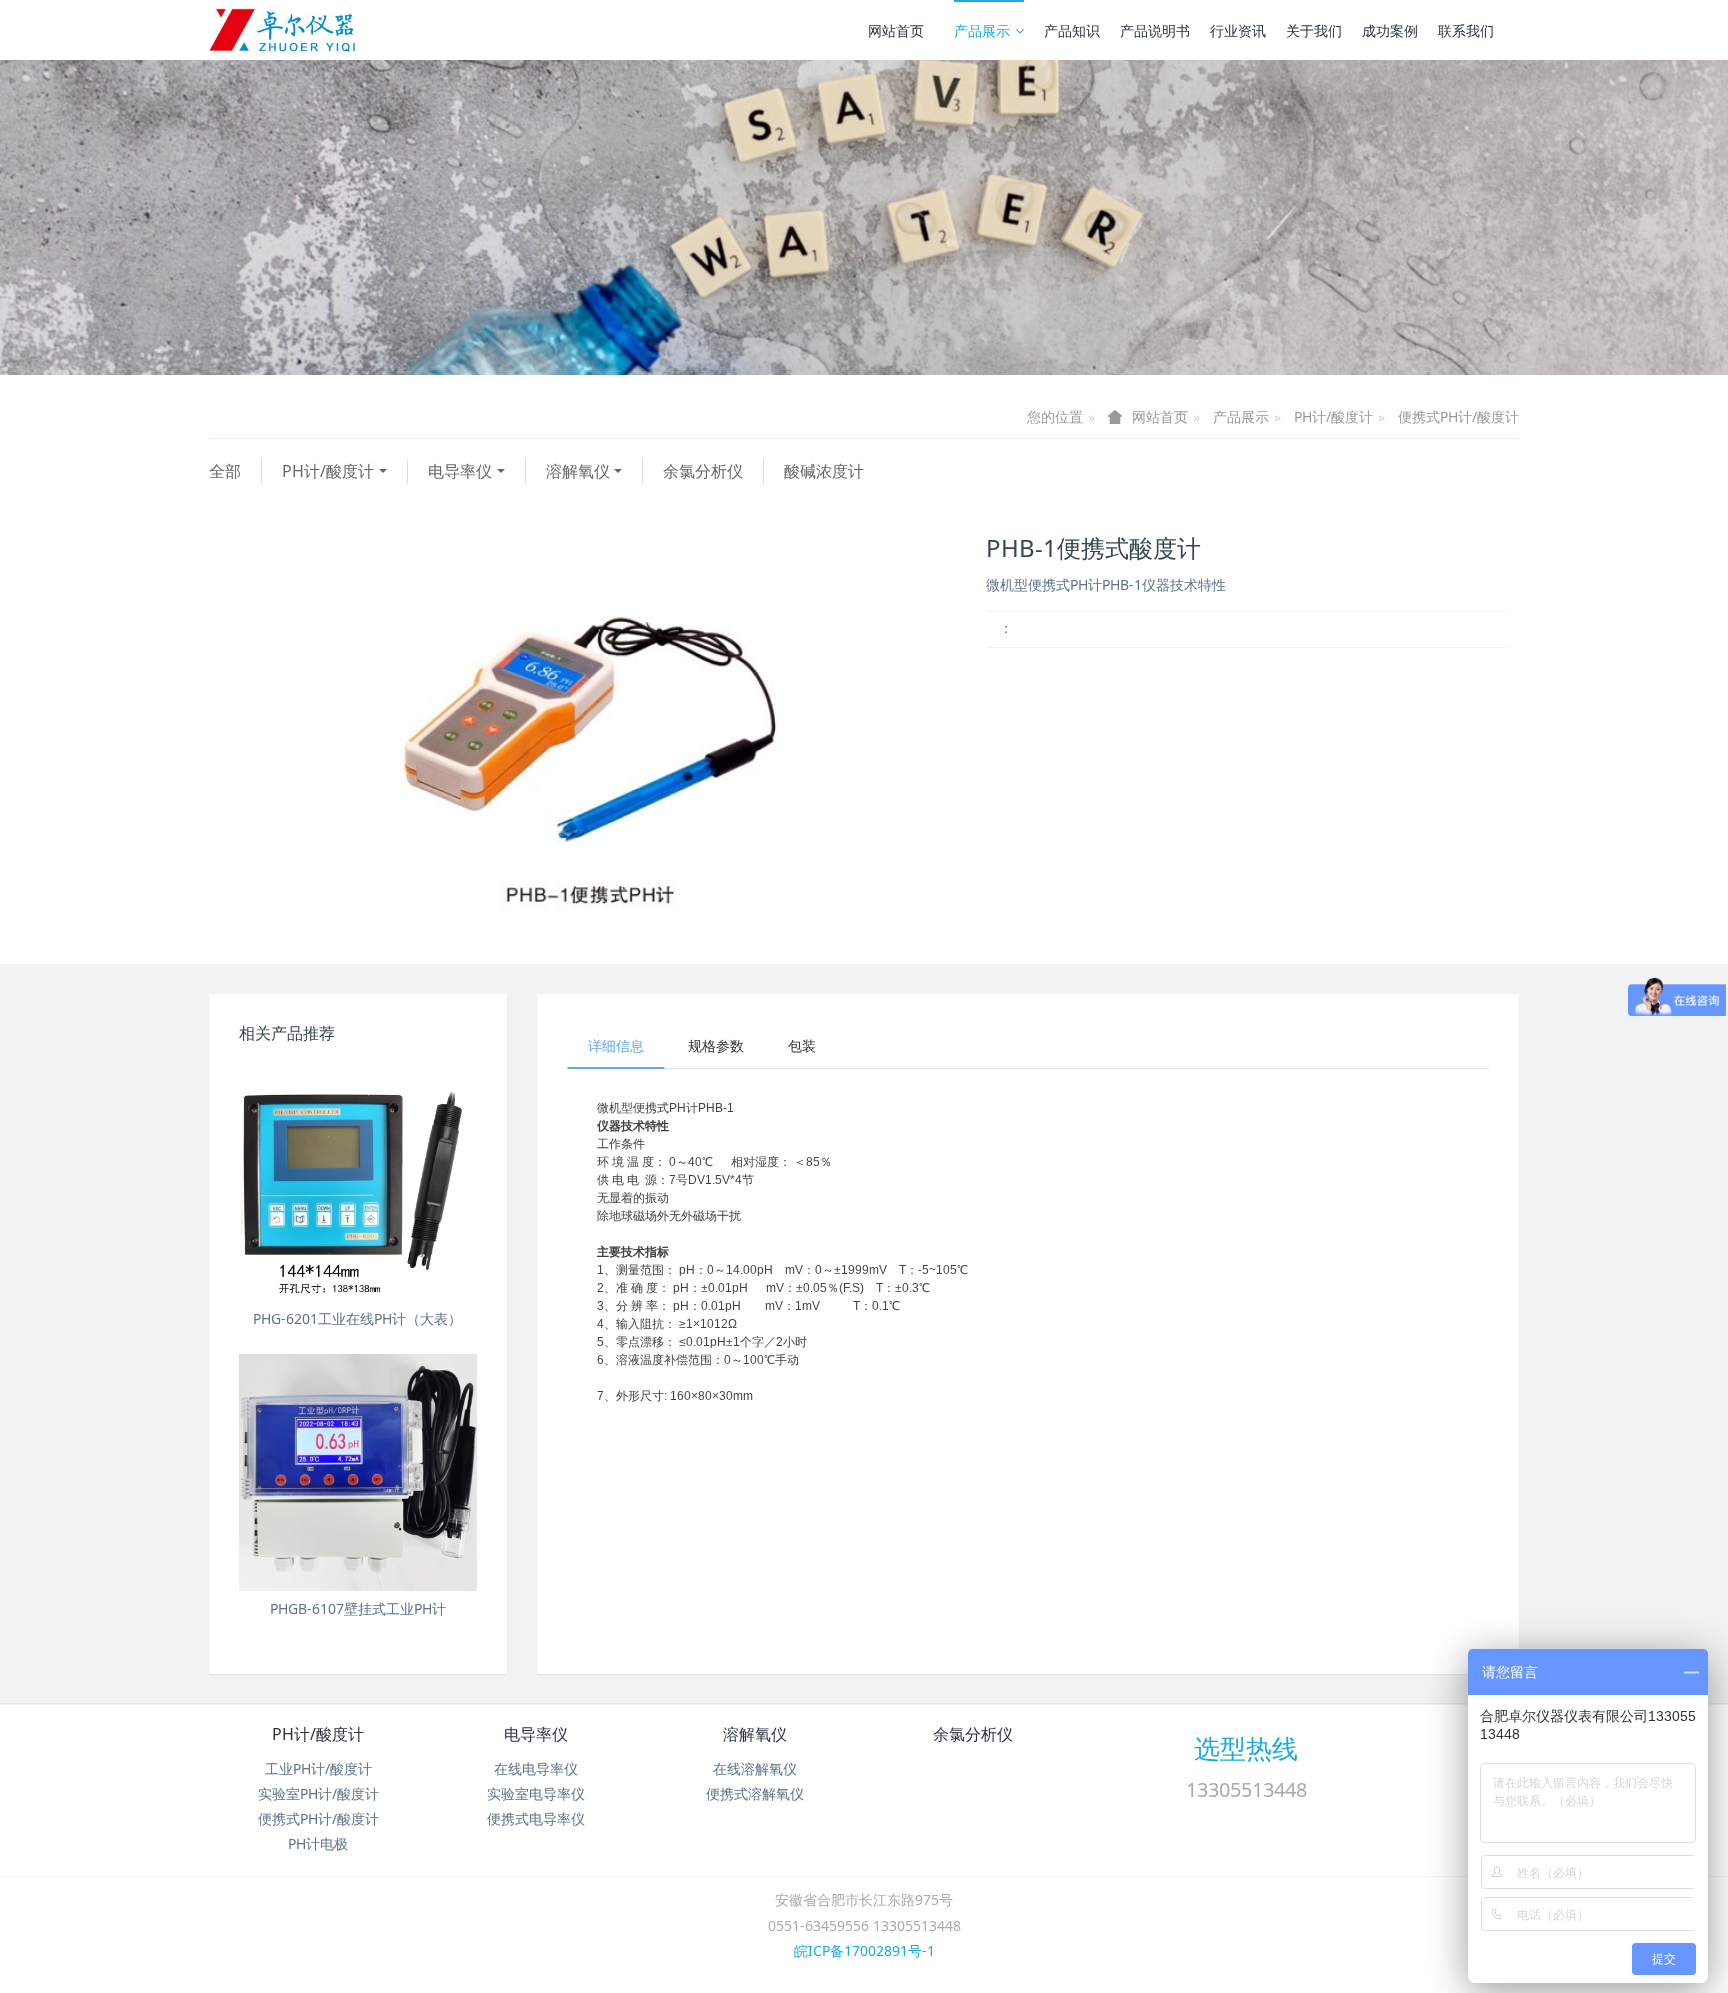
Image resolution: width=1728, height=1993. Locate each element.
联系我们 (1466, 30)
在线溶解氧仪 (755, 1768)
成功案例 (1390, 30)
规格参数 (716, 1045)
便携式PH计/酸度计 (1458, 416)
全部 (225, 471)
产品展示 (982, 30)
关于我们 (1314, 30)
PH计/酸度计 (1333, 416)
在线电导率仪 (536, 1768)
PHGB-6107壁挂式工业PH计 (358, 1608)
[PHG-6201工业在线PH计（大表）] (358, 1182)
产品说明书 (1155, 30)
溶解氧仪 (578, 471)
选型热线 (1246, 1748)
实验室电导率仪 (536, 1793)
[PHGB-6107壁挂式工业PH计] (358, 1473)
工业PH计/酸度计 (318, 1768)
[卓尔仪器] (284, 30)
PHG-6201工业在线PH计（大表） (357, 1318)
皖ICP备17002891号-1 (864, 1950)
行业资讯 (1238, 30)
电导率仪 (460, 471)
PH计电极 (318, 1843)
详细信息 (616, 1045)
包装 (802, 1045)
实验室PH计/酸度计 (318, 1793)
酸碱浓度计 (824, 471)
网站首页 (896, 30)
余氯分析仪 (703, 471)
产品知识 (1072, 30)
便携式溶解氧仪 (755, 1793)
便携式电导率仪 (536, 1818)
